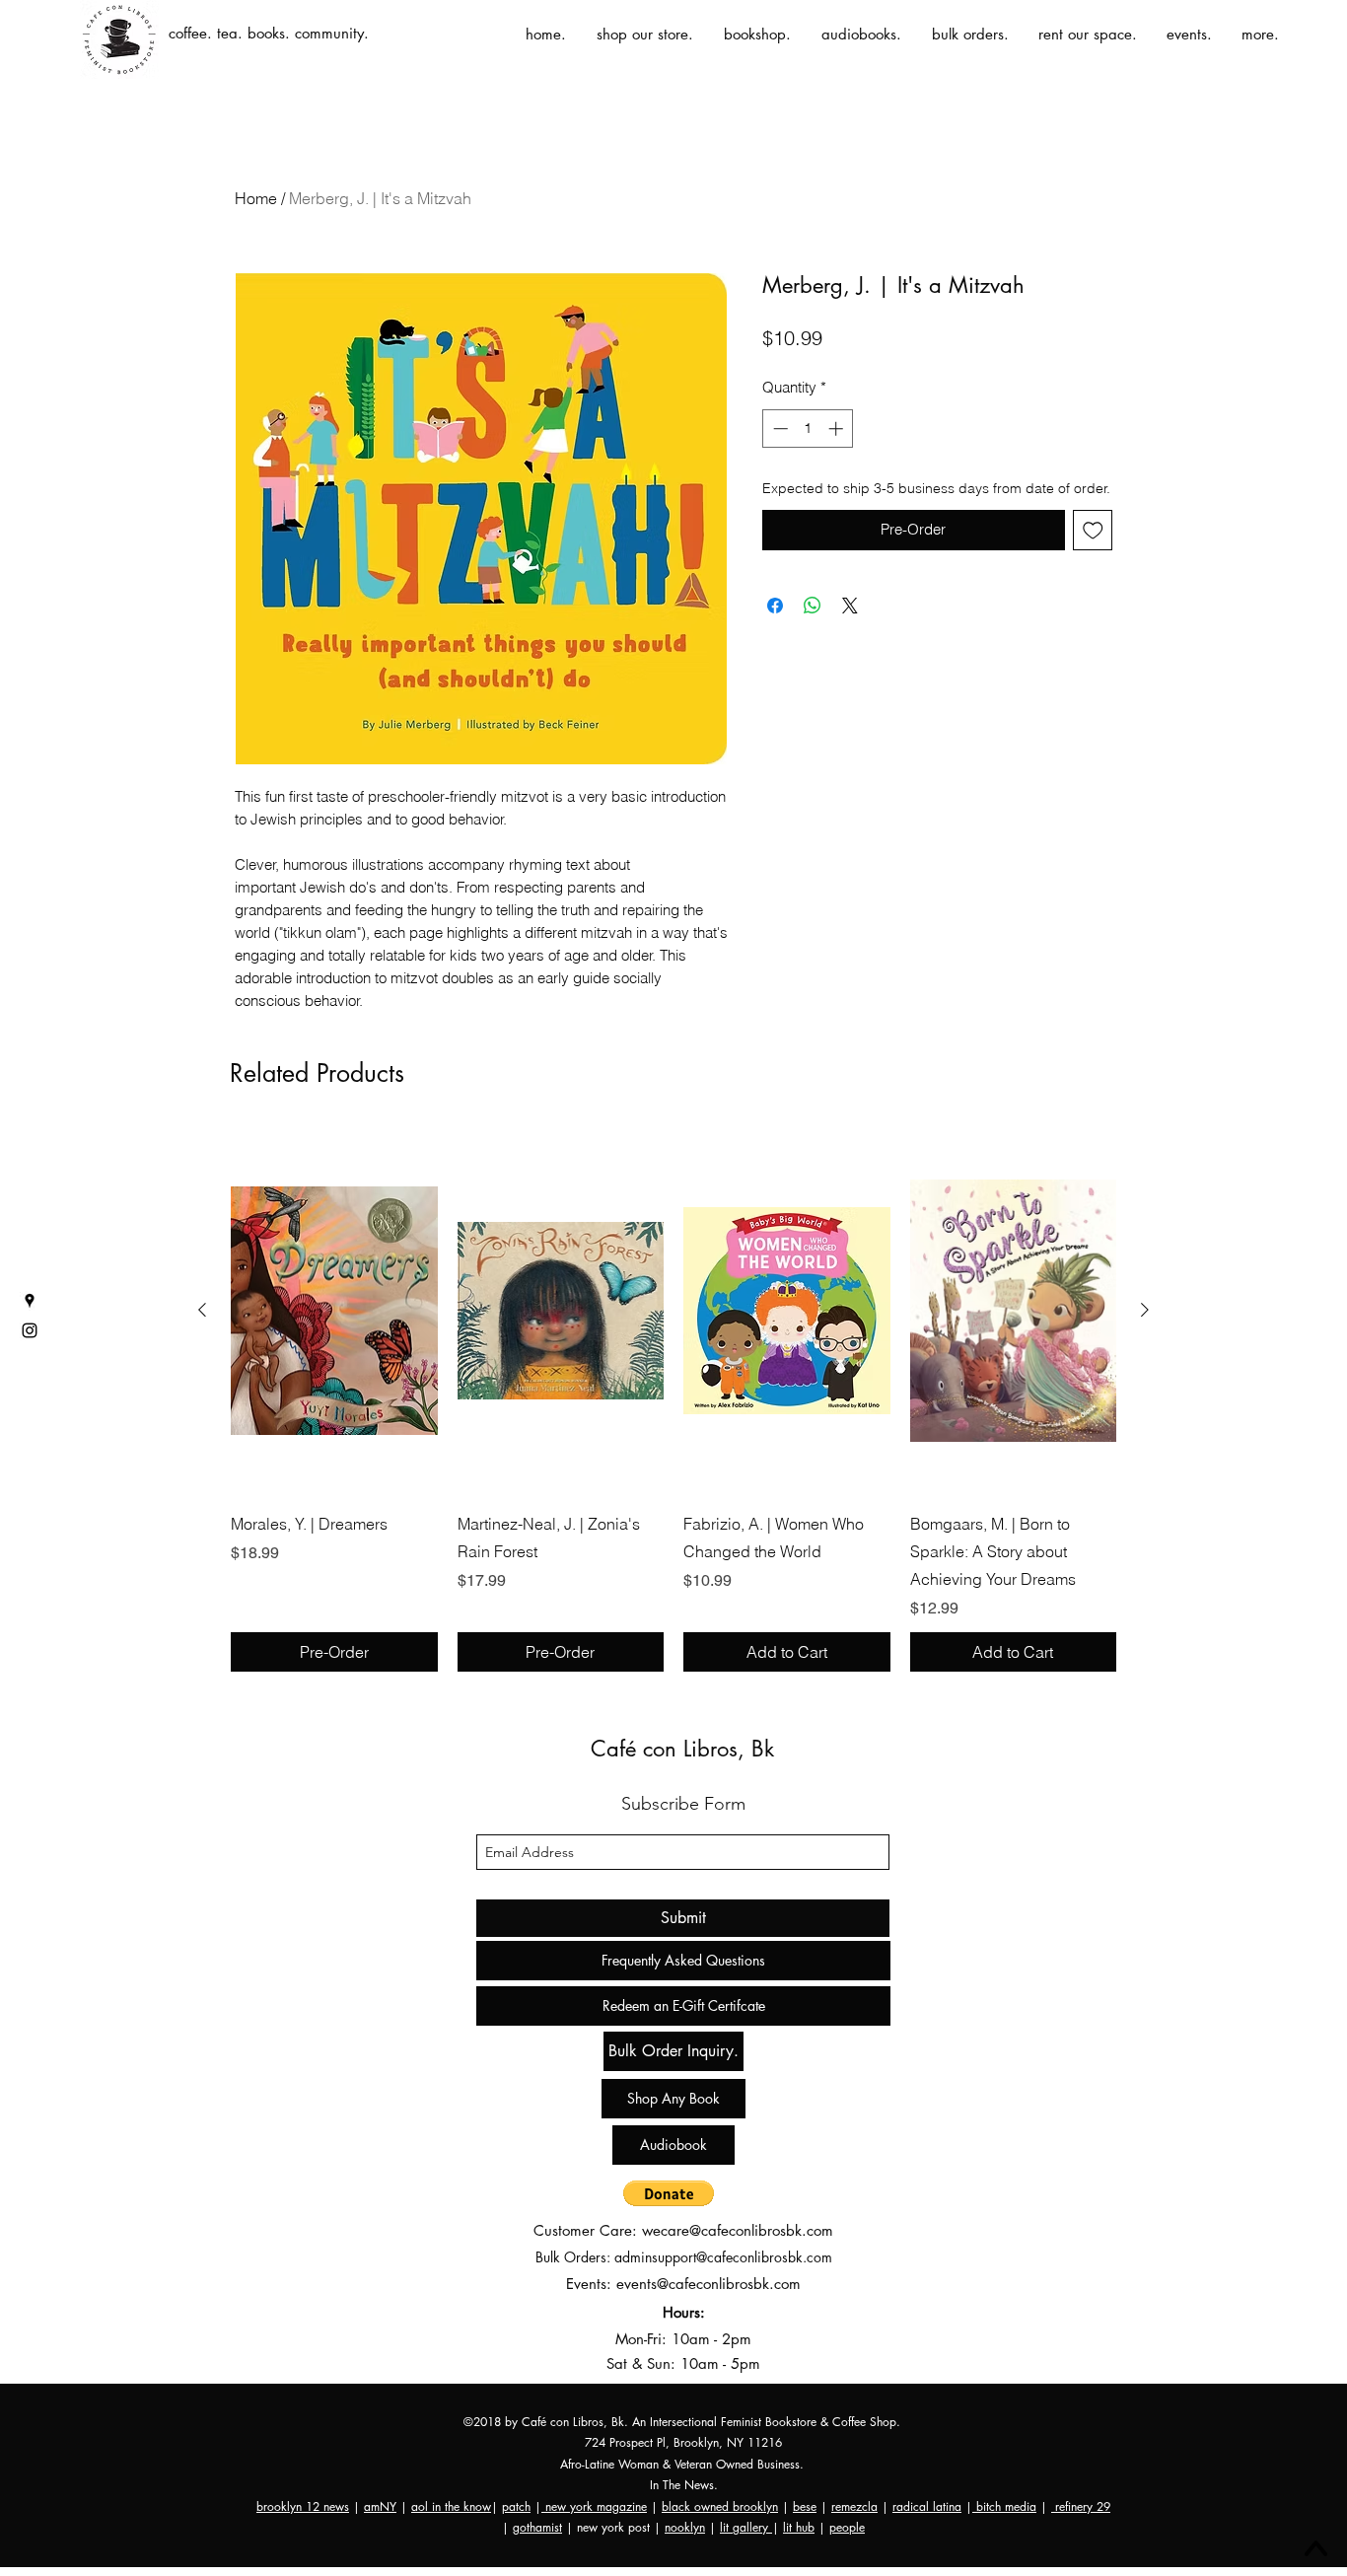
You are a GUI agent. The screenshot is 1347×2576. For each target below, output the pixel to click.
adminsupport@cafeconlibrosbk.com (723, 2257)
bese (805, 2506)
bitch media (1004, 2506)
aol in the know (451, 2506)
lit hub (799, 2527)
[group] (673, 1399)
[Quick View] (334, 1311)
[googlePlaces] (30, 1301)
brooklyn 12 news (303, 2506)
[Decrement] (779, 429)
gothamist (537, 2527)
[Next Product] (1145, 1310)
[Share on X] (850, 606)
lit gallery (746, 2527)
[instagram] (30, 1330)
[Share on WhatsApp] (813, 606)
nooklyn (685, 2527)
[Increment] (838, 429)
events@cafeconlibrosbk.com (709, 2284)
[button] (669, 2193)
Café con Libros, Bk (682, 1749)
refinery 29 (1081, 2506)
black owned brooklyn (720, 2506)
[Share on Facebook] (775, 606)
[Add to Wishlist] (1093, 530)
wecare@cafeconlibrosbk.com (738, 2230)
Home (256, 198)
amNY (380, 2506)
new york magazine (594, 2506)
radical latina (927, 2506)
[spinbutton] (808, 429)
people (847, 2527)
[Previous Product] (202, 1310)
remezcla (854, 2506)
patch (516, 2506)
